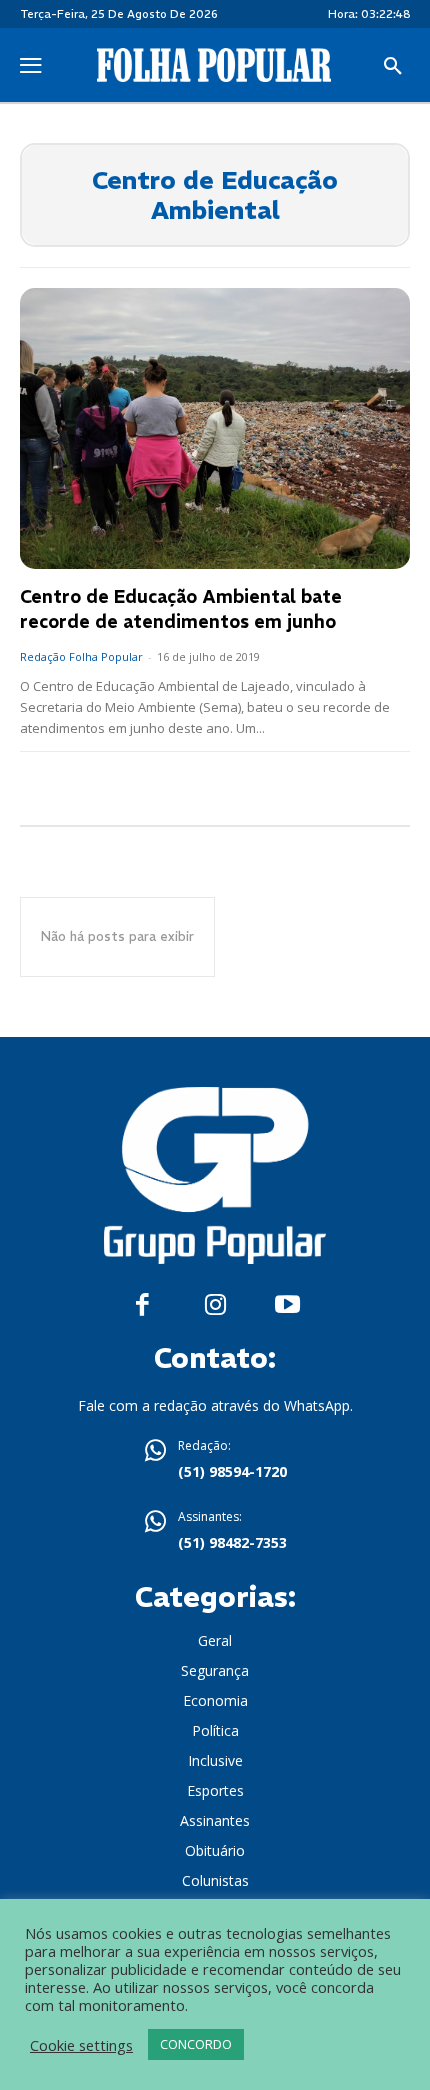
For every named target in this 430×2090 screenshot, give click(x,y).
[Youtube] (287, 1305)
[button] (393, 67)
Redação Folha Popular (81, 656)
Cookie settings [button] (81, 2045)
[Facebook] (142, 1305)
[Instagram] (215, 1305)
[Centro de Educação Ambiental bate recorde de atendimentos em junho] (215, 428)
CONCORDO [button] (196, 2044)
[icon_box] (215, 1461)
